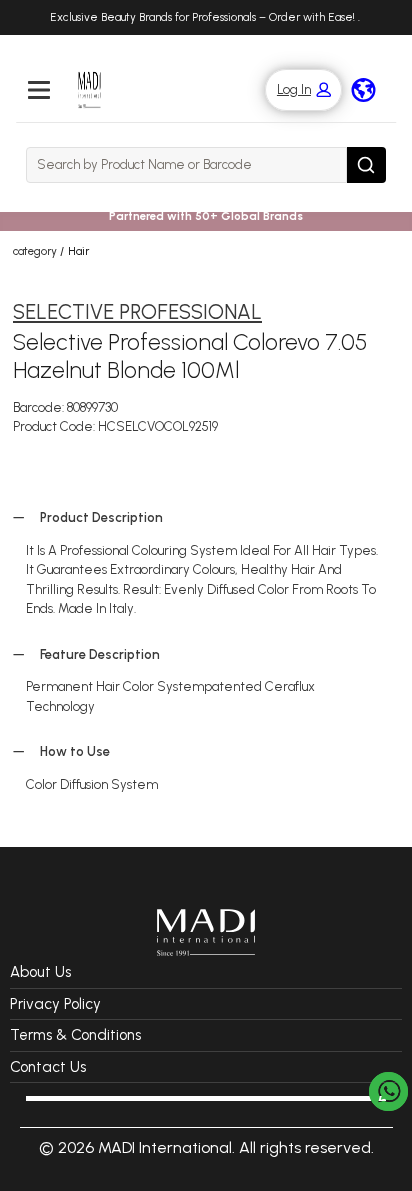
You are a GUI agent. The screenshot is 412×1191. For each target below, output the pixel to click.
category (35, 251)
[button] (293, 90)
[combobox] (186, 165)
